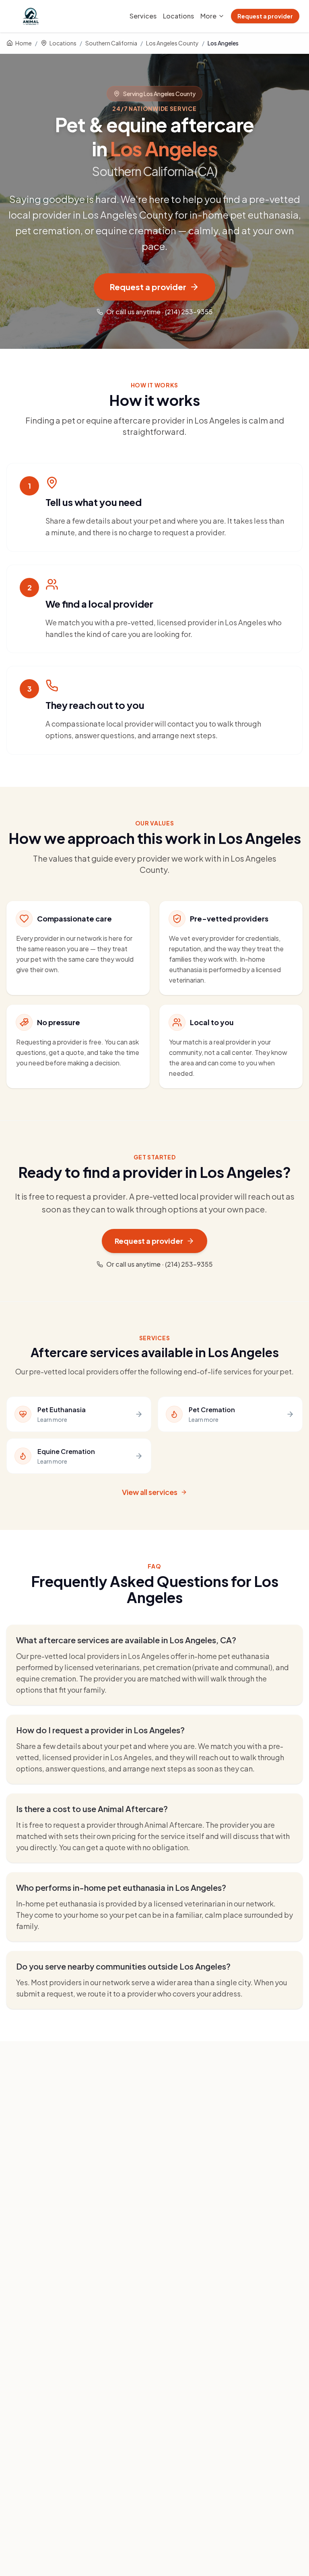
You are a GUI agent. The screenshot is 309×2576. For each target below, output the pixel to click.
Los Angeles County (172, 43)
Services (143, 16)
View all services (150, 1492)
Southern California (111, 43)
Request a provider (265, 16)
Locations (178, 16)
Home (24, 43)
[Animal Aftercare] (32, 16)
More (208, 16)
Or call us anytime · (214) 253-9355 (160, 312)
